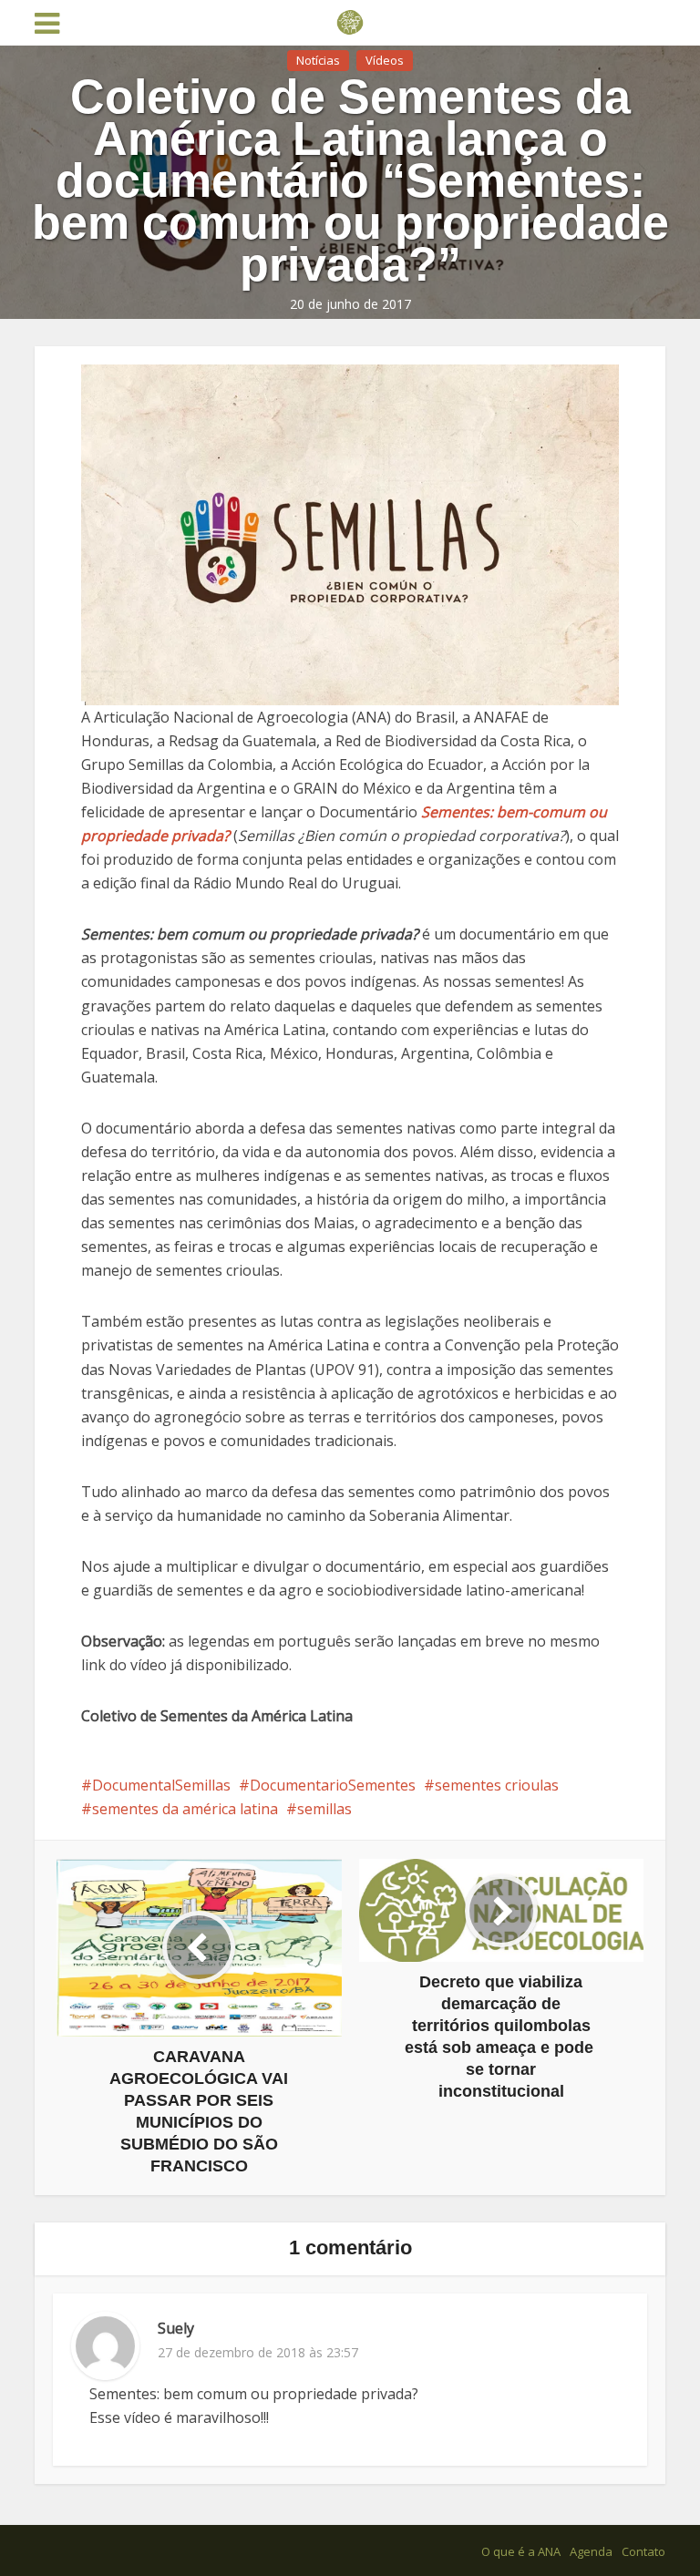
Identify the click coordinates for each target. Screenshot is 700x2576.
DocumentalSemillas (161, 1785)
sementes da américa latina (185, 1809)
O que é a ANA (521, 2551)
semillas (324, 1809)
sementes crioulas (497, 1785)
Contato (643, 2551)
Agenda (591, 2551)
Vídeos (385, 60)
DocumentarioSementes (333, 1785)
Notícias (318, 60)
